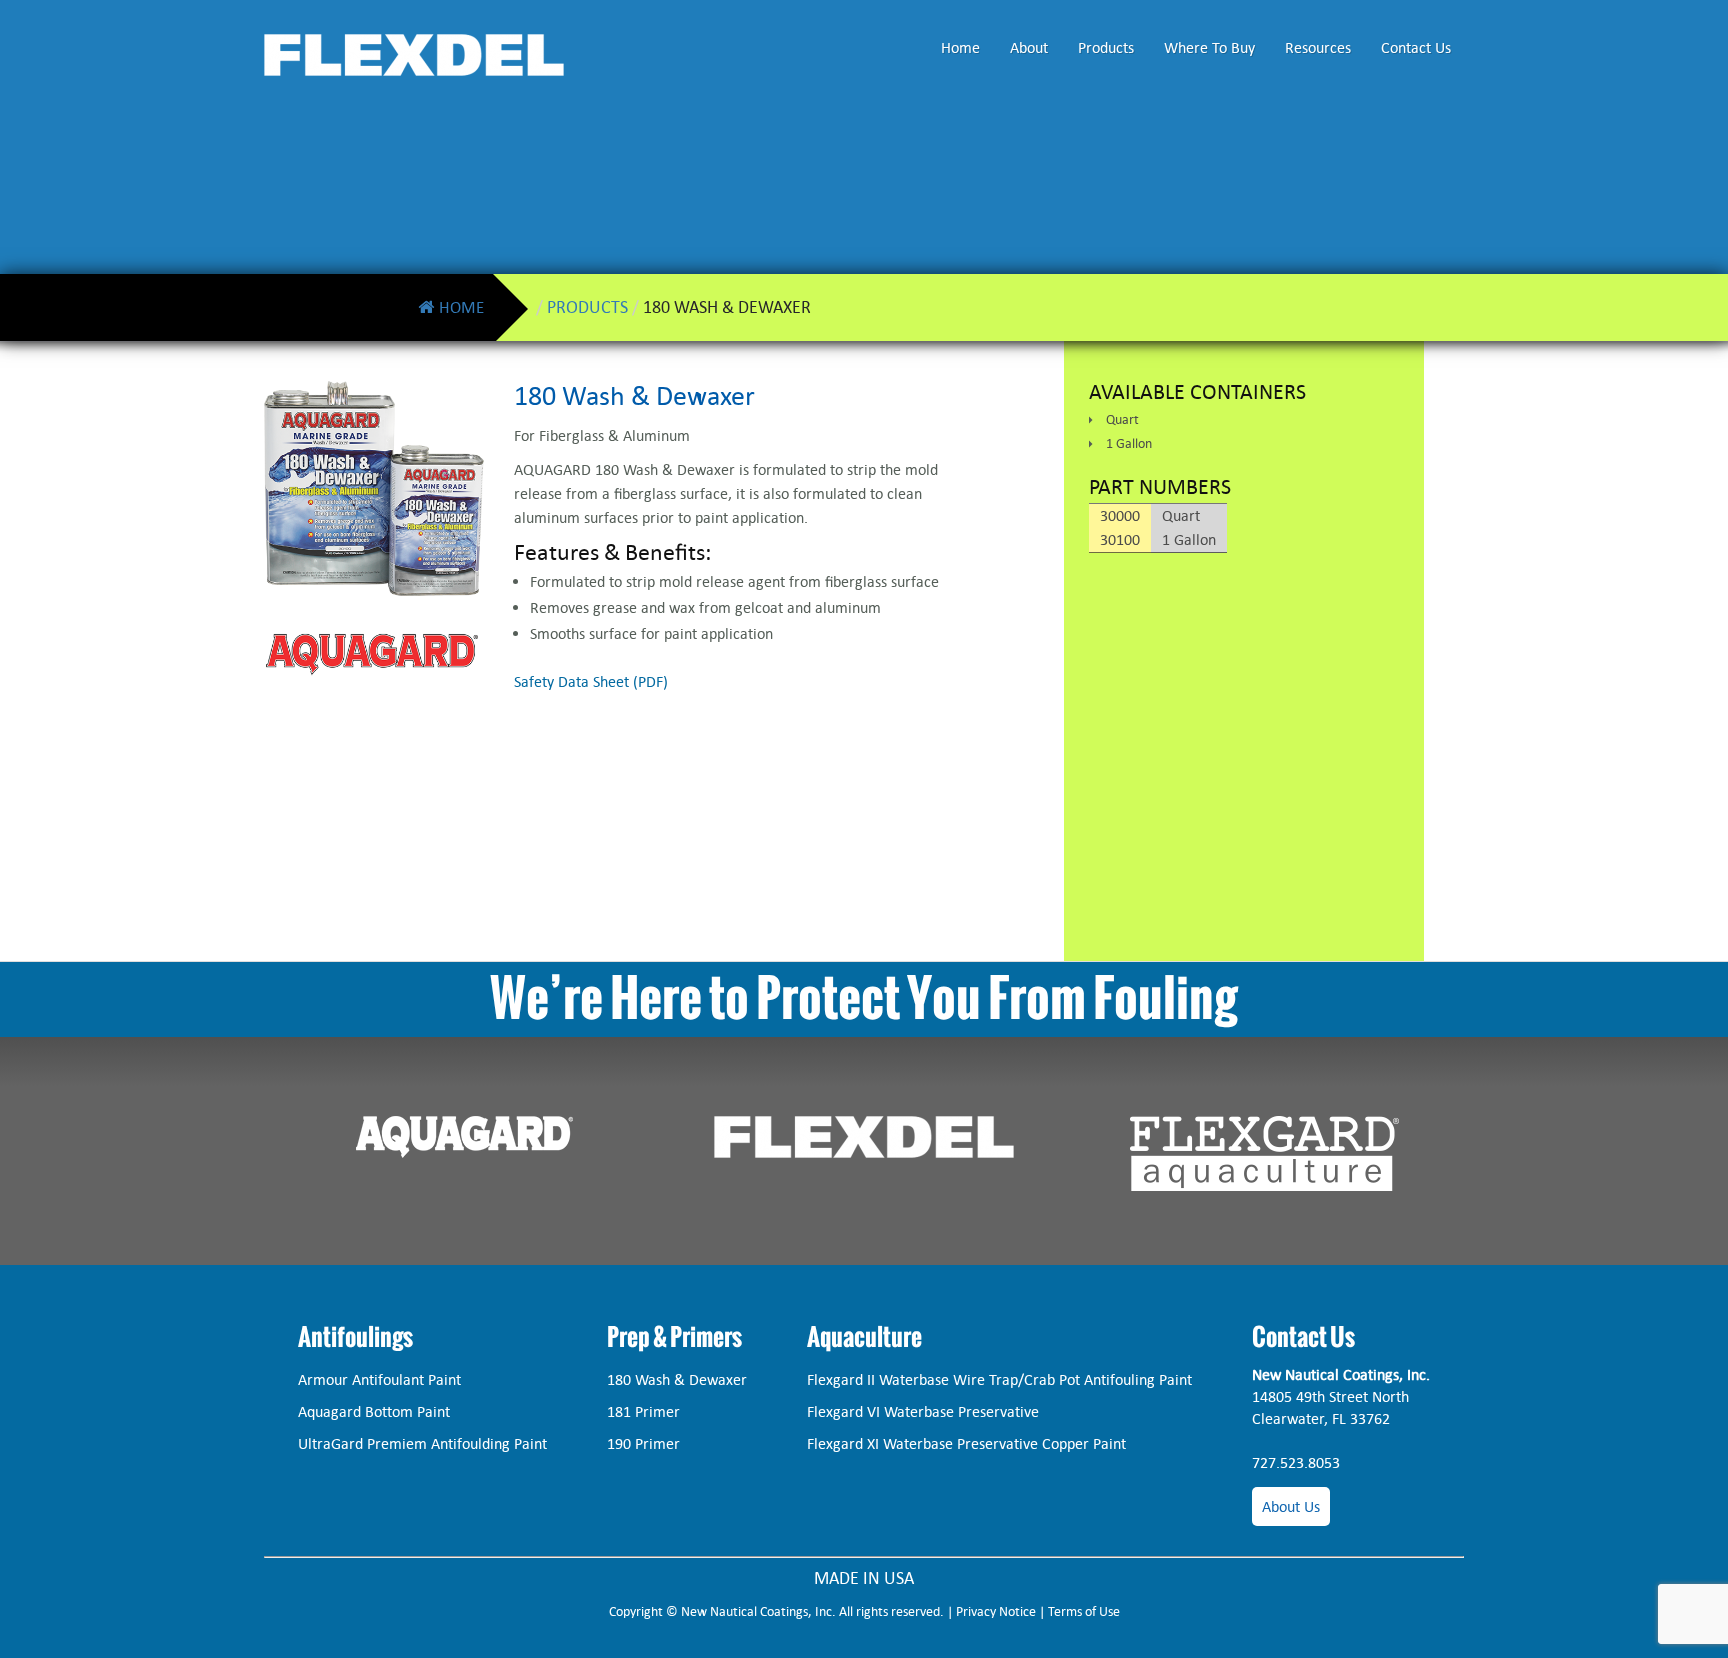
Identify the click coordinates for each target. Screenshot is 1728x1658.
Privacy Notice (996, 1611)
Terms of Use (1084, 1611)
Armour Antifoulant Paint (379, 1379)
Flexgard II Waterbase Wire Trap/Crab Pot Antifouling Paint (999, 1379)
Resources (1318, 47)
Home (960, 47)
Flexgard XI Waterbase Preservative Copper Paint (966, 1443)
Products (1106, 47)
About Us (1291, 1506)
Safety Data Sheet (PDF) (591, 681)
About (1029, 47)
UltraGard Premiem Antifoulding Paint (422, 1443)
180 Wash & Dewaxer (677, 1379)
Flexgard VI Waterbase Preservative (923, 1411)
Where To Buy (1209, 47)
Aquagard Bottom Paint (374, 1411)
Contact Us (1416, 47)
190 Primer (643, 1443)
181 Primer (643, 1411)
